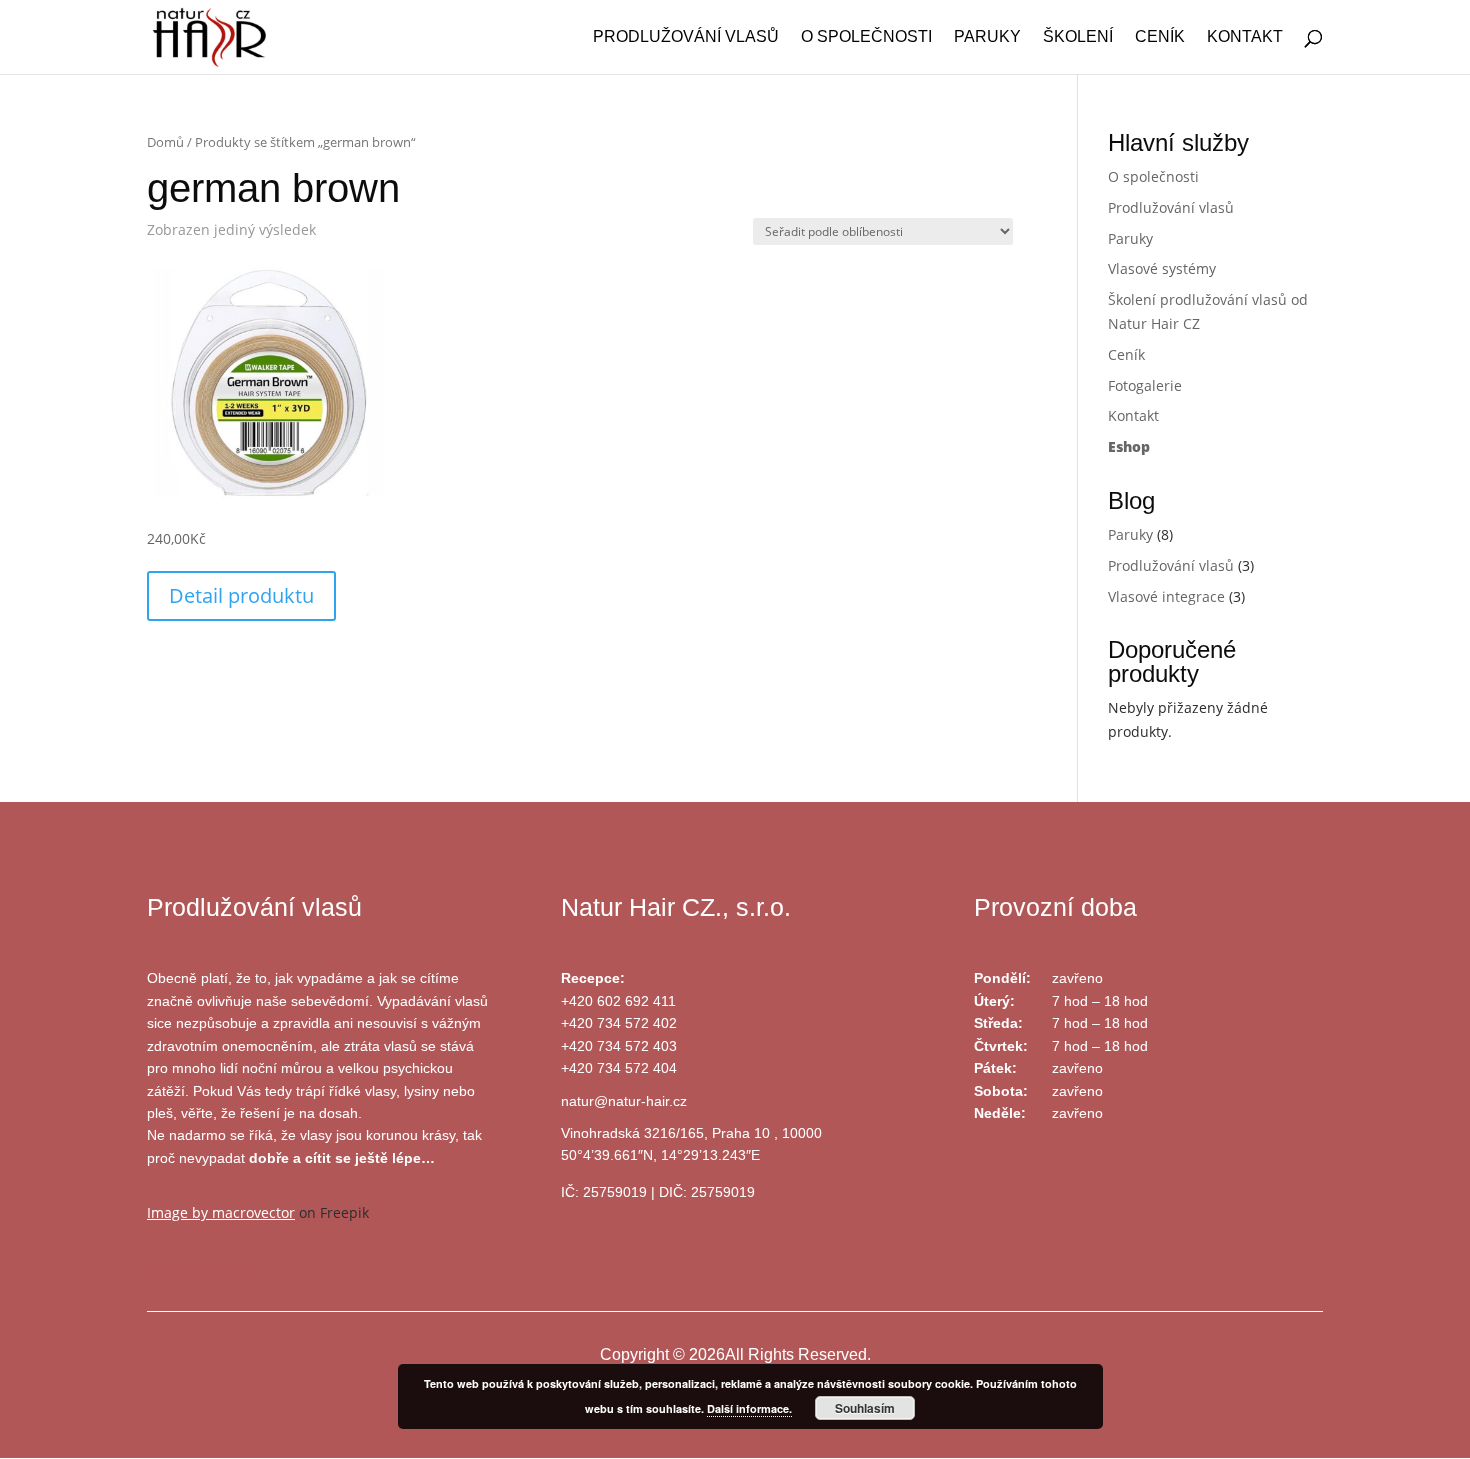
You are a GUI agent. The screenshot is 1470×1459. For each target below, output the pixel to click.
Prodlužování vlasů (686, 37)
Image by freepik (203, 1269)
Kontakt (1245, 37)
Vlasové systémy (1162, 268)
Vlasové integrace (1166, 596)
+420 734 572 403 (619, 1046)
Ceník (1160, 37)
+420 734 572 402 (619, 1023)
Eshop (1129, 446)
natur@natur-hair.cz (624, 1101)
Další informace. (749, 1408)
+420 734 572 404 (619, 1068)
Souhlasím (865, 1408)
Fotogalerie (1145, 385)
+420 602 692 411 (618, 1001)
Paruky (987, 37)
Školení (1078, 37)
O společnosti (866, 37)
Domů (165, 142)
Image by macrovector (221, 1212)
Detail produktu (241, 595)
